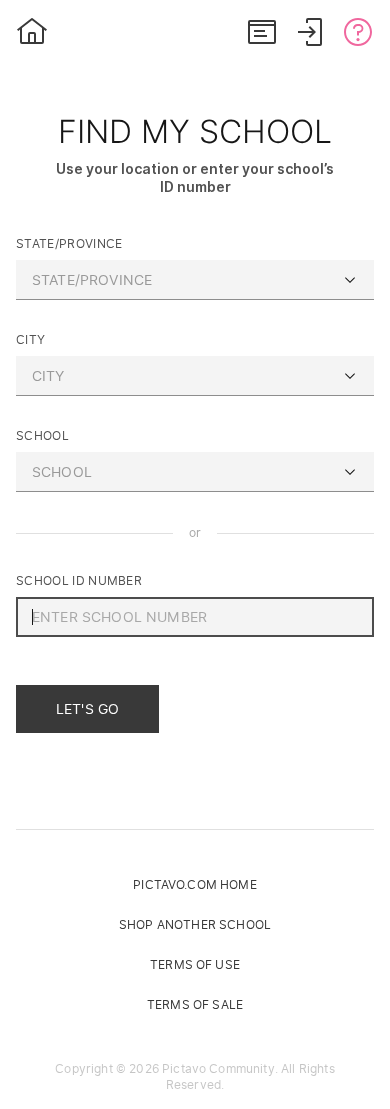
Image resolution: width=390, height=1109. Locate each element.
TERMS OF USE (195, 964)
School (42, 435)
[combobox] (195, 280)
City (30, 339)
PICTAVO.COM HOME (195, 884)
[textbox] (195, 280)
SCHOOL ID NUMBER (79, 580)
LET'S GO (87, 709)
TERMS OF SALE (195, 1004)
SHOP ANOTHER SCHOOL (195, 924)
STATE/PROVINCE (69, 243)
